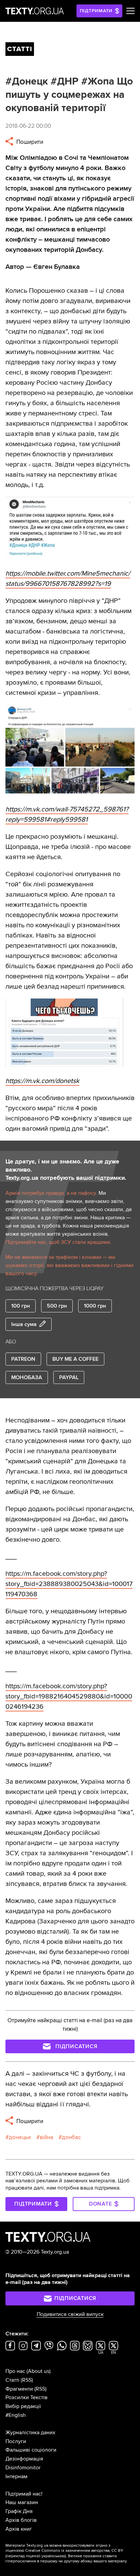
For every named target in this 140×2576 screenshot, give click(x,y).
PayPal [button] (69, 1377)
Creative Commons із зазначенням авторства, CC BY (74, 2551)
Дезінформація (24, 2459)
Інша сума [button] (24, 1324)
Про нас (15, 2371)
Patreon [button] (23, 1359)
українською (53, 2556)
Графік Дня (19, 2511)
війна (47, 2137)
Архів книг (19, 2529)
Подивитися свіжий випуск (70, 2314)
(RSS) (27, 2380)
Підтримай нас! (24, 2494)
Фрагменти (19, 2389)
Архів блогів (21, 2520)
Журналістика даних (30, 2433)
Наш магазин (22, 2502)
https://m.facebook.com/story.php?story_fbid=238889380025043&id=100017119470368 (69, 1584)
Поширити (29, 142)
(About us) (39, 2371)
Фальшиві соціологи (31, 2450)
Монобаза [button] (27, 1377)
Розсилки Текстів (27, 2397)
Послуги (16, 2441)
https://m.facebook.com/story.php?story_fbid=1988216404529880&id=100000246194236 (69, 1696)
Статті (12, 2380)
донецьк (20, 2137)
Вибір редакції (23, 2406)
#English (16, 2415)
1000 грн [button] (95, 1306)
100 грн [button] (21, 1306)
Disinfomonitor (23, 2468)
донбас (71, 2137)
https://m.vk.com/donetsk (42, 1081)
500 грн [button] (57, 1306)
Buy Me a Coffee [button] (75, 1359)
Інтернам (16, 2476)
